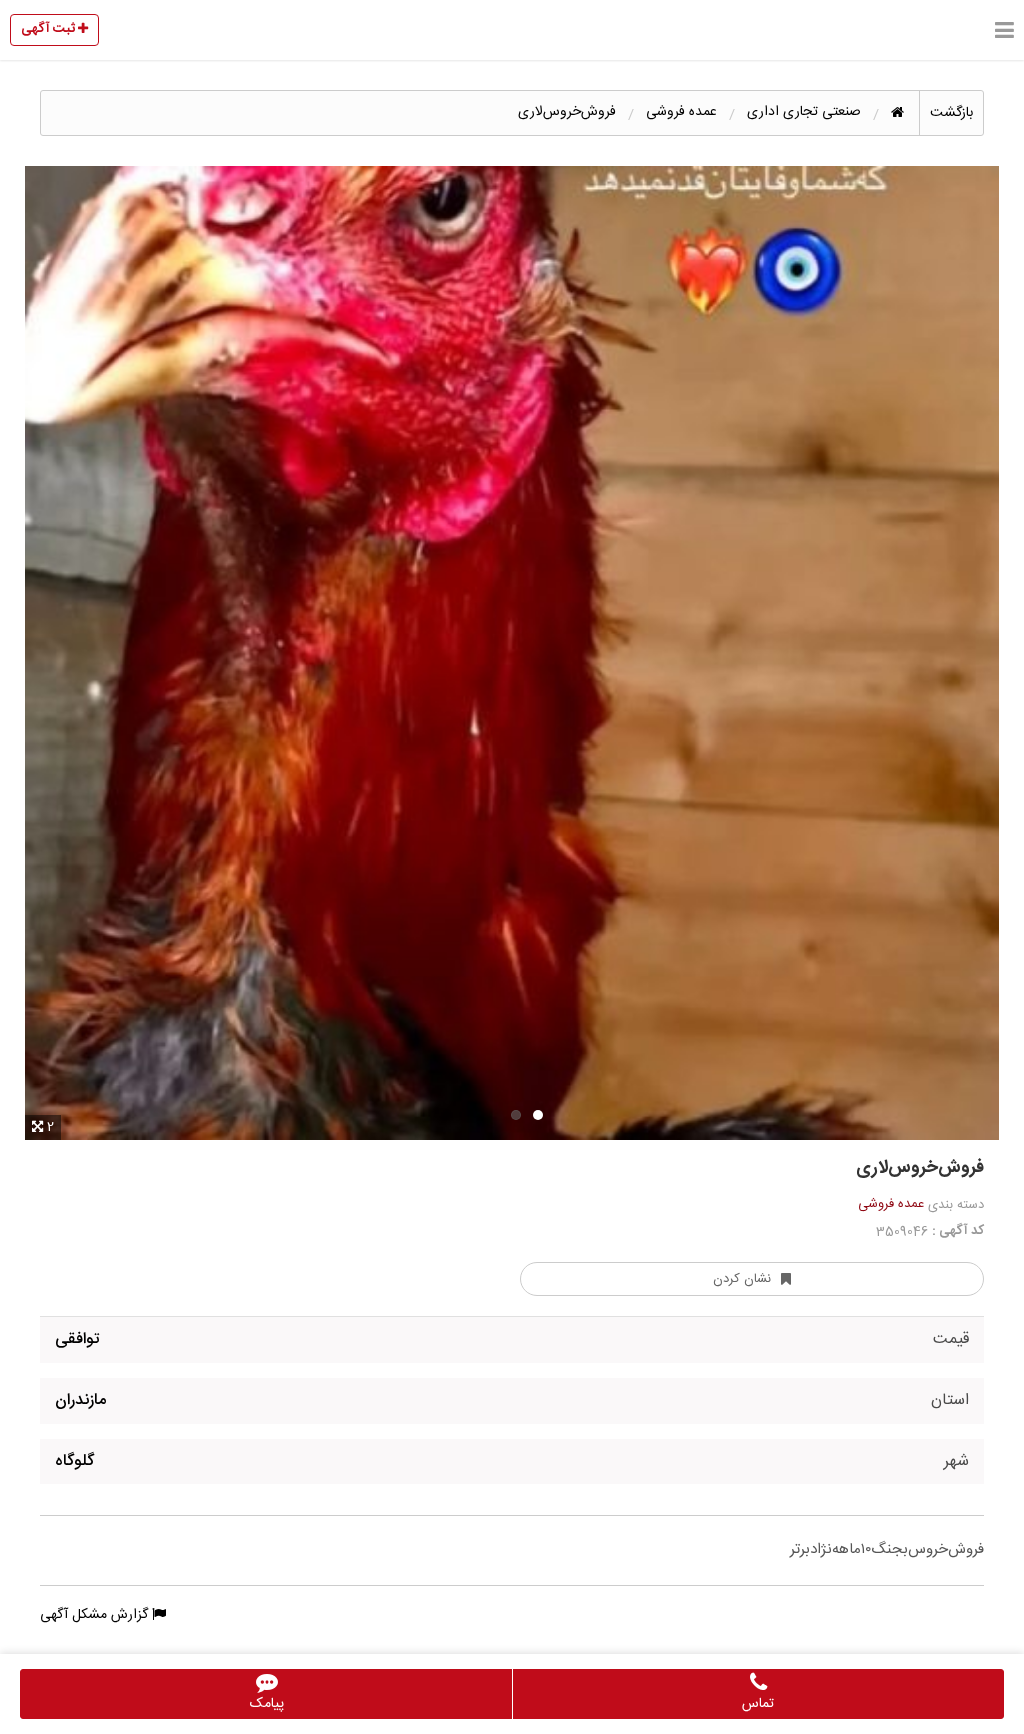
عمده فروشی (891, 1204)
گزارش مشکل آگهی (96, 1615)
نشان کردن (742, 1279)
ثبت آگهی (49, 29)
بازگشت (951, 113)
